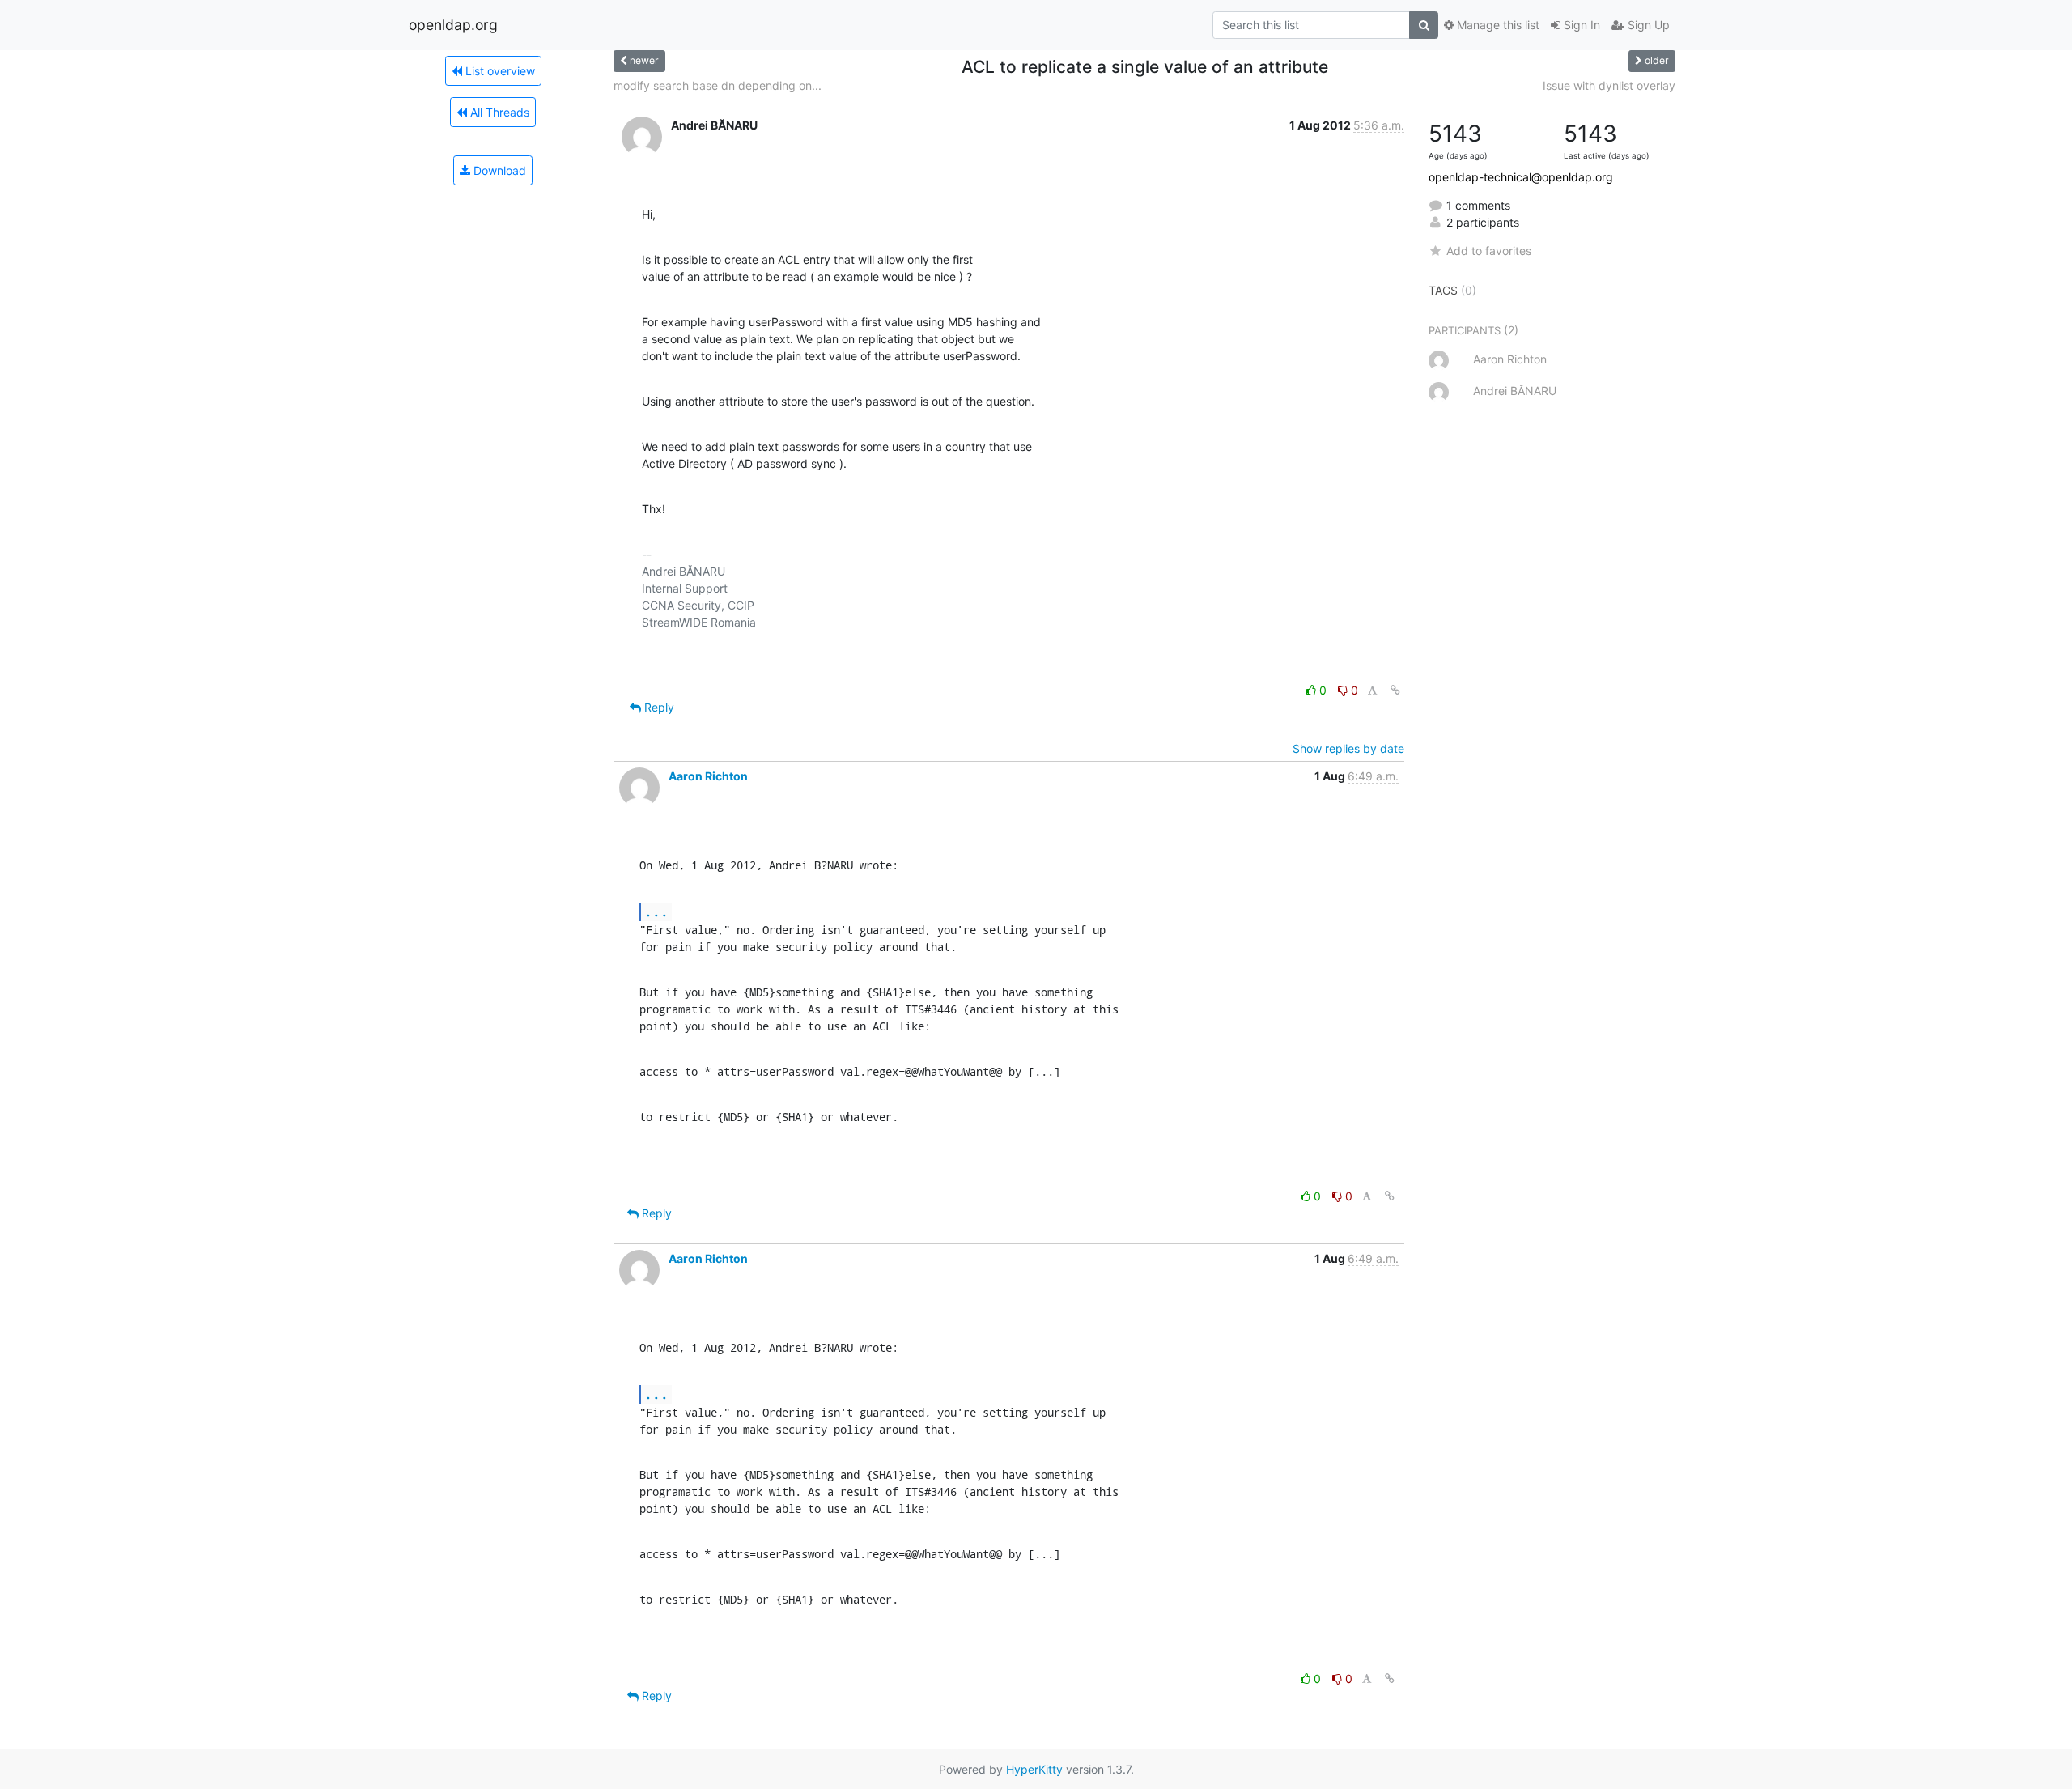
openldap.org (453, 25)
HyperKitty (1034, 1769)
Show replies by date (1348, 748)
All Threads (498, 112)
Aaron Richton (708, 776)
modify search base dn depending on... (718, 85)
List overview (499, 71)
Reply (658, 707)
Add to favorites (1489, 251)
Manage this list (1497, 25)
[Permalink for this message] (1395, 690)
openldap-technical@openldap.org (1521, 177)
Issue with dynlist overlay (1609, 85)
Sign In (1580, 25)
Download (498, 170)
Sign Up (1647, 25)
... (656, 911)
